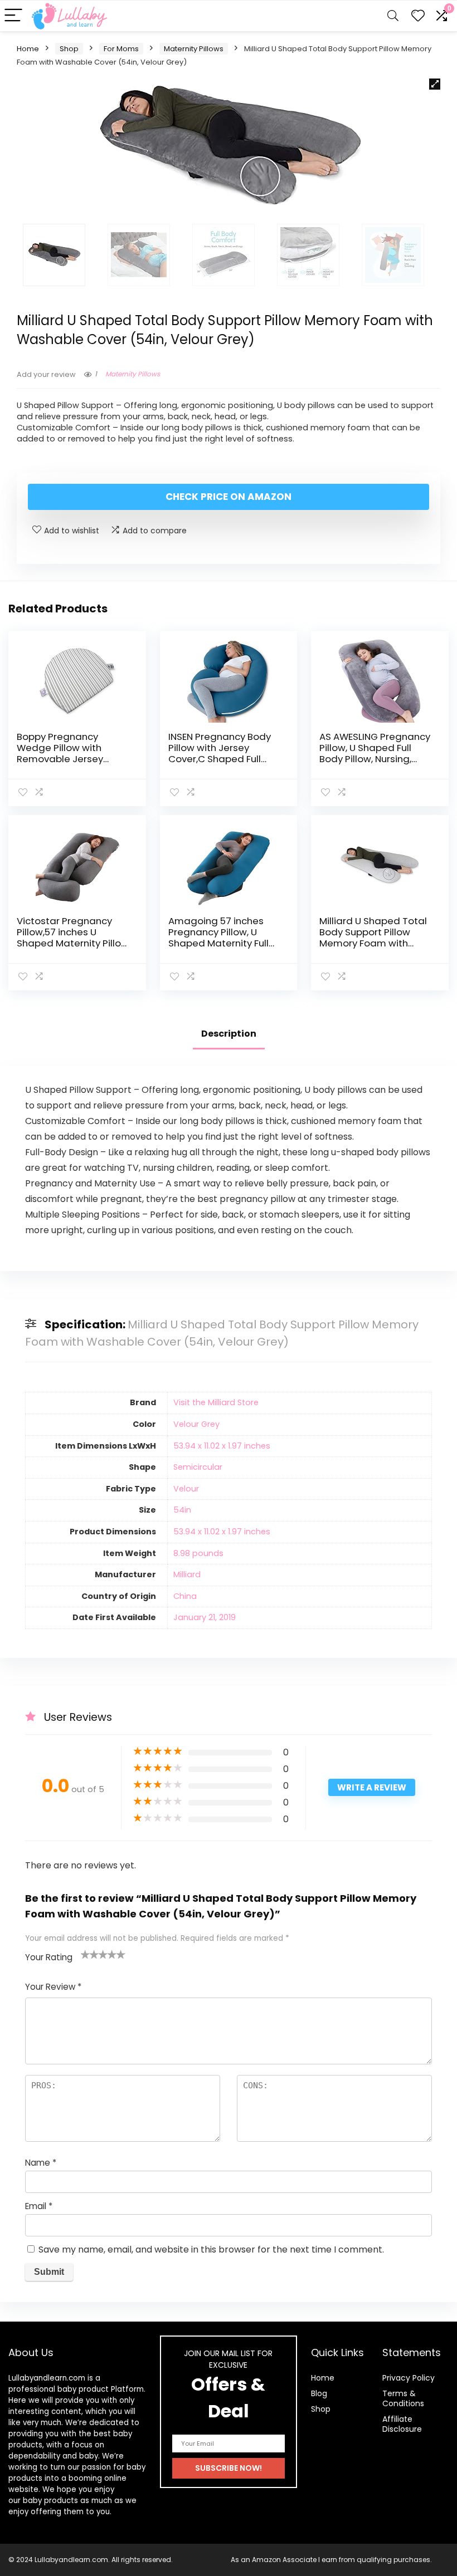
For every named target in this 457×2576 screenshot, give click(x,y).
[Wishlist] (418, 16)
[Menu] (13, 16)
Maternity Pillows (194, 49)
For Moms (121, 49)
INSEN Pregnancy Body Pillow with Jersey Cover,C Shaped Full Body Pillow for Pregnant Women (220, 759)
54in (182, 1510)
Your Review (53, 1987)
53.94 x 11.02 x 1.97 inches (222, 1446)
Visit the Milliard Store (216, 1402)
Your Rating (49, 1957)
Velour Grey (196, 1424)
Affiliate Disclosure (402, 2424)
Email (39, 2206)
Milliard (187, 1574)
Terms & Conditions (403, 2398)
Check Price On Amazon (229, 497)
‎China (185, 1596)
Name (41, 2163)
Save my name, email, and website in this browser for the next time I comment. (211, 2249)
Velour (186, 1489)
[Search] (393, 16)
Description (229, 1034)
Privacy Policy (409, 2378)
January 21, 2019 (205, 1617)
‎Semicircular (198, 1467)
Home (28, 49)
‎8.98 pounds (198, 1553)
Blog (319, 2393)
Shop (69, 49)
